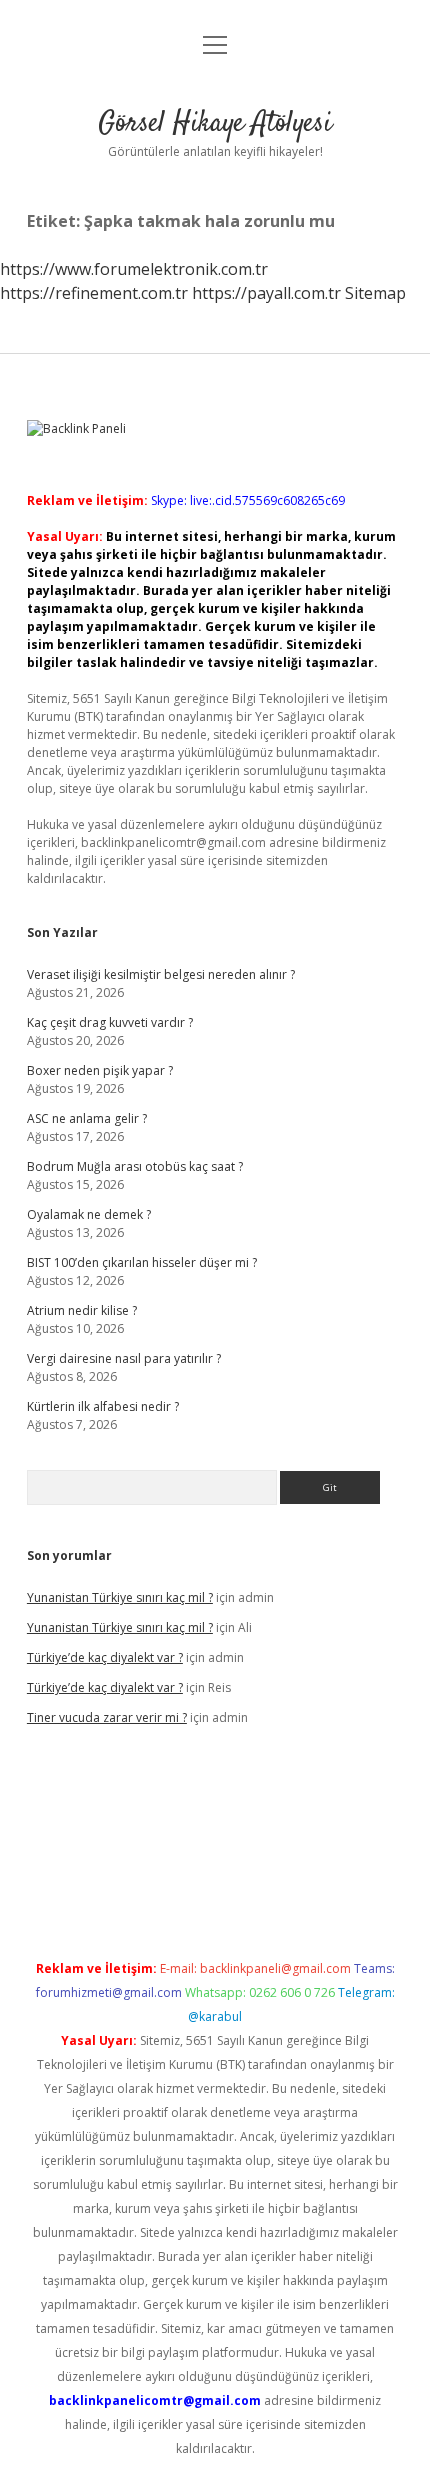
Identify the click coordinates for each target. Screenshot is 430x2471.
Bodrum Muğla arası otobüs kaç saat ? (135, 1166)
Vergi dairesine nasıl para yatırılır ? (124, 1358)
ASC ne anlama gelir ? (87, 1118)
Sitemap (375, 293)
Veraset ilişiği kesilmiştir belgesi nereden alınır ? (161, 974)
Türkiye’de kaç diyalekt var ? (105, 1657)
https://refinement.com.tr (94, 293)
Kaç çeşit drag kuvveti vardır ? (110, 1022)
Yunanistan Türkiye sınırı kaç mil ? (120, 1597)
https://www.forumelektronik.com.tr (134, 269)
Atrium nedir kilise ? (82, 1310)
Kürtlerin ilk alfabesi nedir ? (103, 1406)
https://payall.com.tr (266, 293)
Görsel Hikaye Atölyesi (215, 124)
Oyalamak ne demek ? (89, 1214)
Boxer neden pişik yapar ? (100, 1070)
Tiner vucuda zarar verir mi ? (107, 1717)
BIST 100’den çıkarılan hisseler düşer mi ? (142, 1262)
